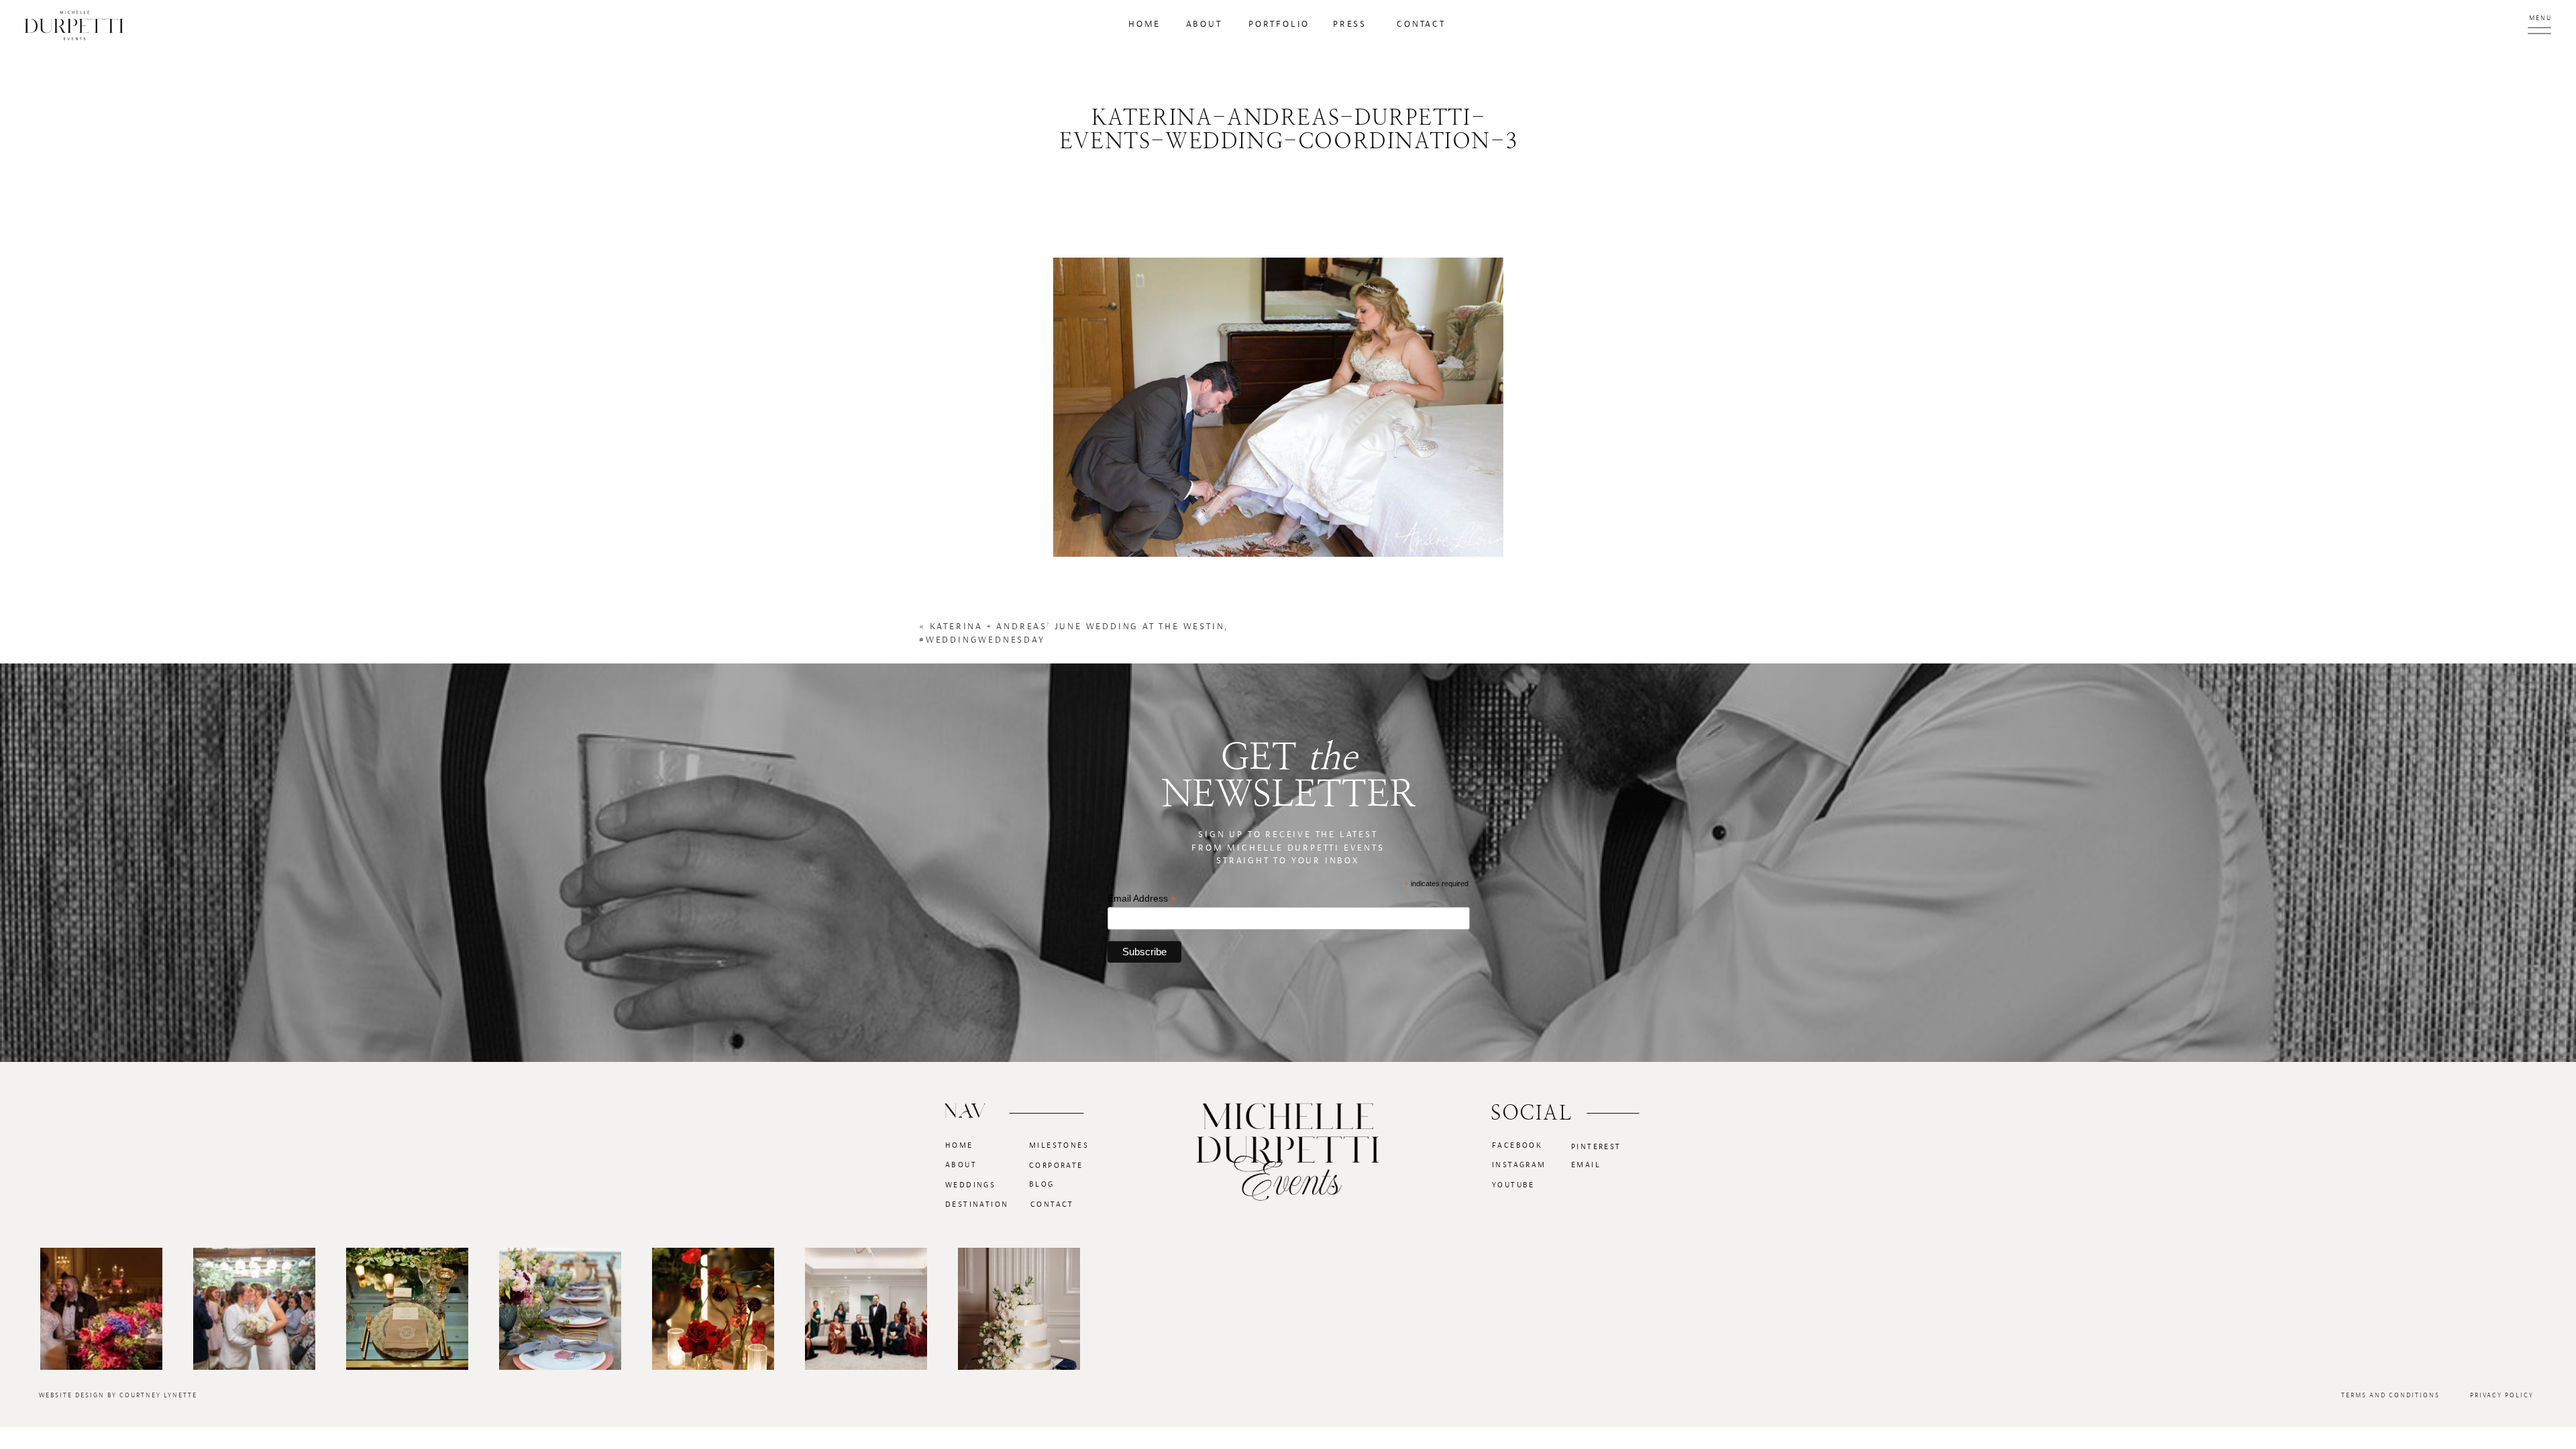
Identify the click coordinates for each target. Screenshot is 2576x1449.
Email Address (1142, 899)
